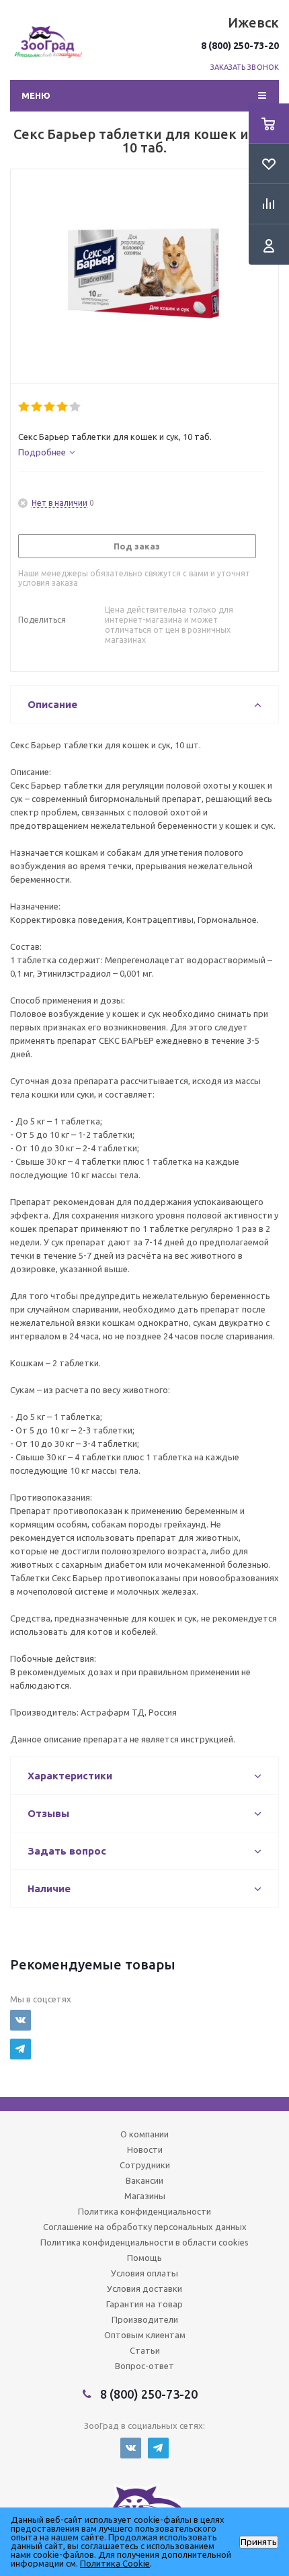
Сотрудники (145, 2165)
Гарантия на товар (144, 2304)
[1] (25, 407)
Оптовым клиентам (145, 2335)
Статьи (145, 2350)
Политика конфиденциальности (144, 2211)
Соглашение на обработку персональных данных (145, 2227)
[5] (76, 407)
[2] (37, 407)
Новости (145, 2149)
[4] (63, 407)
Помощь (144, 2258)
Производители (145, 2319)
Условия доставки (144, 2289)
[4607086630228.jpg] (144, 273)
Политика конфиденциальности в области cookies (144, 2242)
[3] (50, 407)
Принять (259, 2542)
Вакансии (144, 2180)
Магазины (145, 2196)
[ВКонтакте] (20, 2020)
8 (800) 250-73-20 (240, 46)
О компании (144, 2134)
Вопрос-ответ (144, 2366)
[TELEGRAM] (20, 2049)
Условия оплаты (144, 2273)
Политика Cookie (115, 2563)
